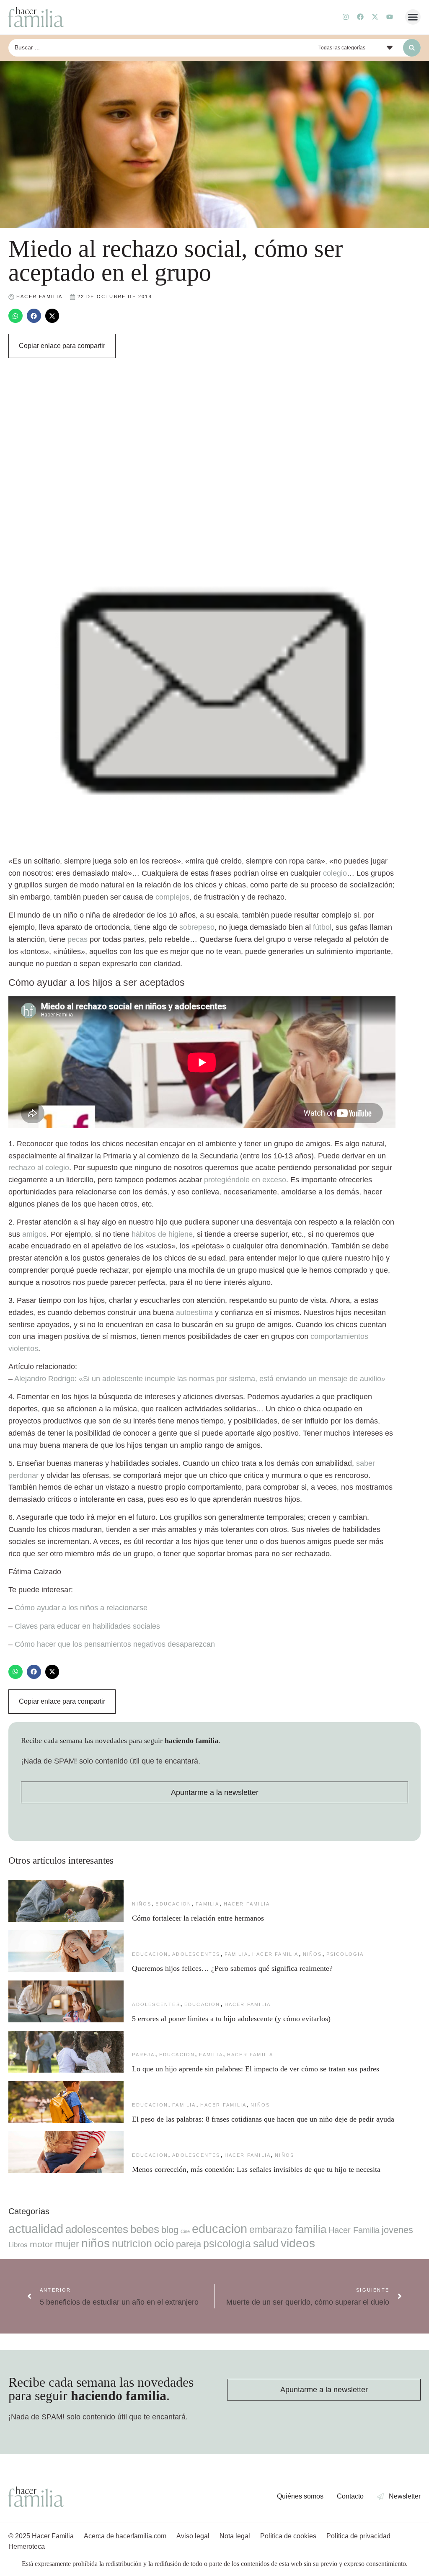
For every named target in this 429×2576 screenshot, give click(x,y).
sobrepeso (197, 927)
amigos (34, 1234)
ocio (164, 2243)
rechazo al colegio (39, 1168)
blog (170, 2230)
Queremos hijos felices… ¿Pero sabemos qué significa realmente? (232, 1968)
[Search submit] (412, 48)
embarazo (271, 2230)
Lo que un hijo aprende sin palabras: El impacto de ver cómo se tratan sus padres (256, 2069)
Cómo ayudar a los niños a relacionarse (81, 1608)
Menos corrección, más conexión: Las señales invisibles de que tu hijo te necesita (256, 2169)
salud (266, 2243)
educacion (173, 1904)
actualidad (36, 2229)
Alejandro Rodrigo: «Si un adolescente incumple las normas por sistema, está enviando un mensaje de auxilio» (200, 1379)
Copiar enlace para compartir (62, 346)
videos (298, 2243)
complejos (172, 897)
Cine (185, 2231)
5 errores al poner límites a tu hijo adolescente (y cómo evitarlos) (231, 2019)
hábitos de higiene (162, 1234)
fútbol (322, 927)
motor (41, 2244)
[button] (413, 17)
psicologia (345, 1954)
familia (207, 1904)
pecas (78, 939)
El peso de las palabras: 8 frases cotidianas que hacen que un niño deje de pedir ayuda (263, 2119)
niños (142, 1904)
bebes (145, 2229)
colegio (335, 873)
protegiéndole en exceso (245, 1180)
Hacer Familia (247, 1904)
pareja (143, 2055)
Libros (18, 2245)
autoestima (194, 1312)
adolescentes (196, 1954)
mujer (67, 2244)
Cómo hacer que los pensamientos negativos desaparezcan (115, 1644)
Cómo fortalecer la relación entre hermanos (198, 1918)
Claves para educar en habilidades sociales (87, 1626)
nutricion (132, 2243)
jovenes (397, 2230)
